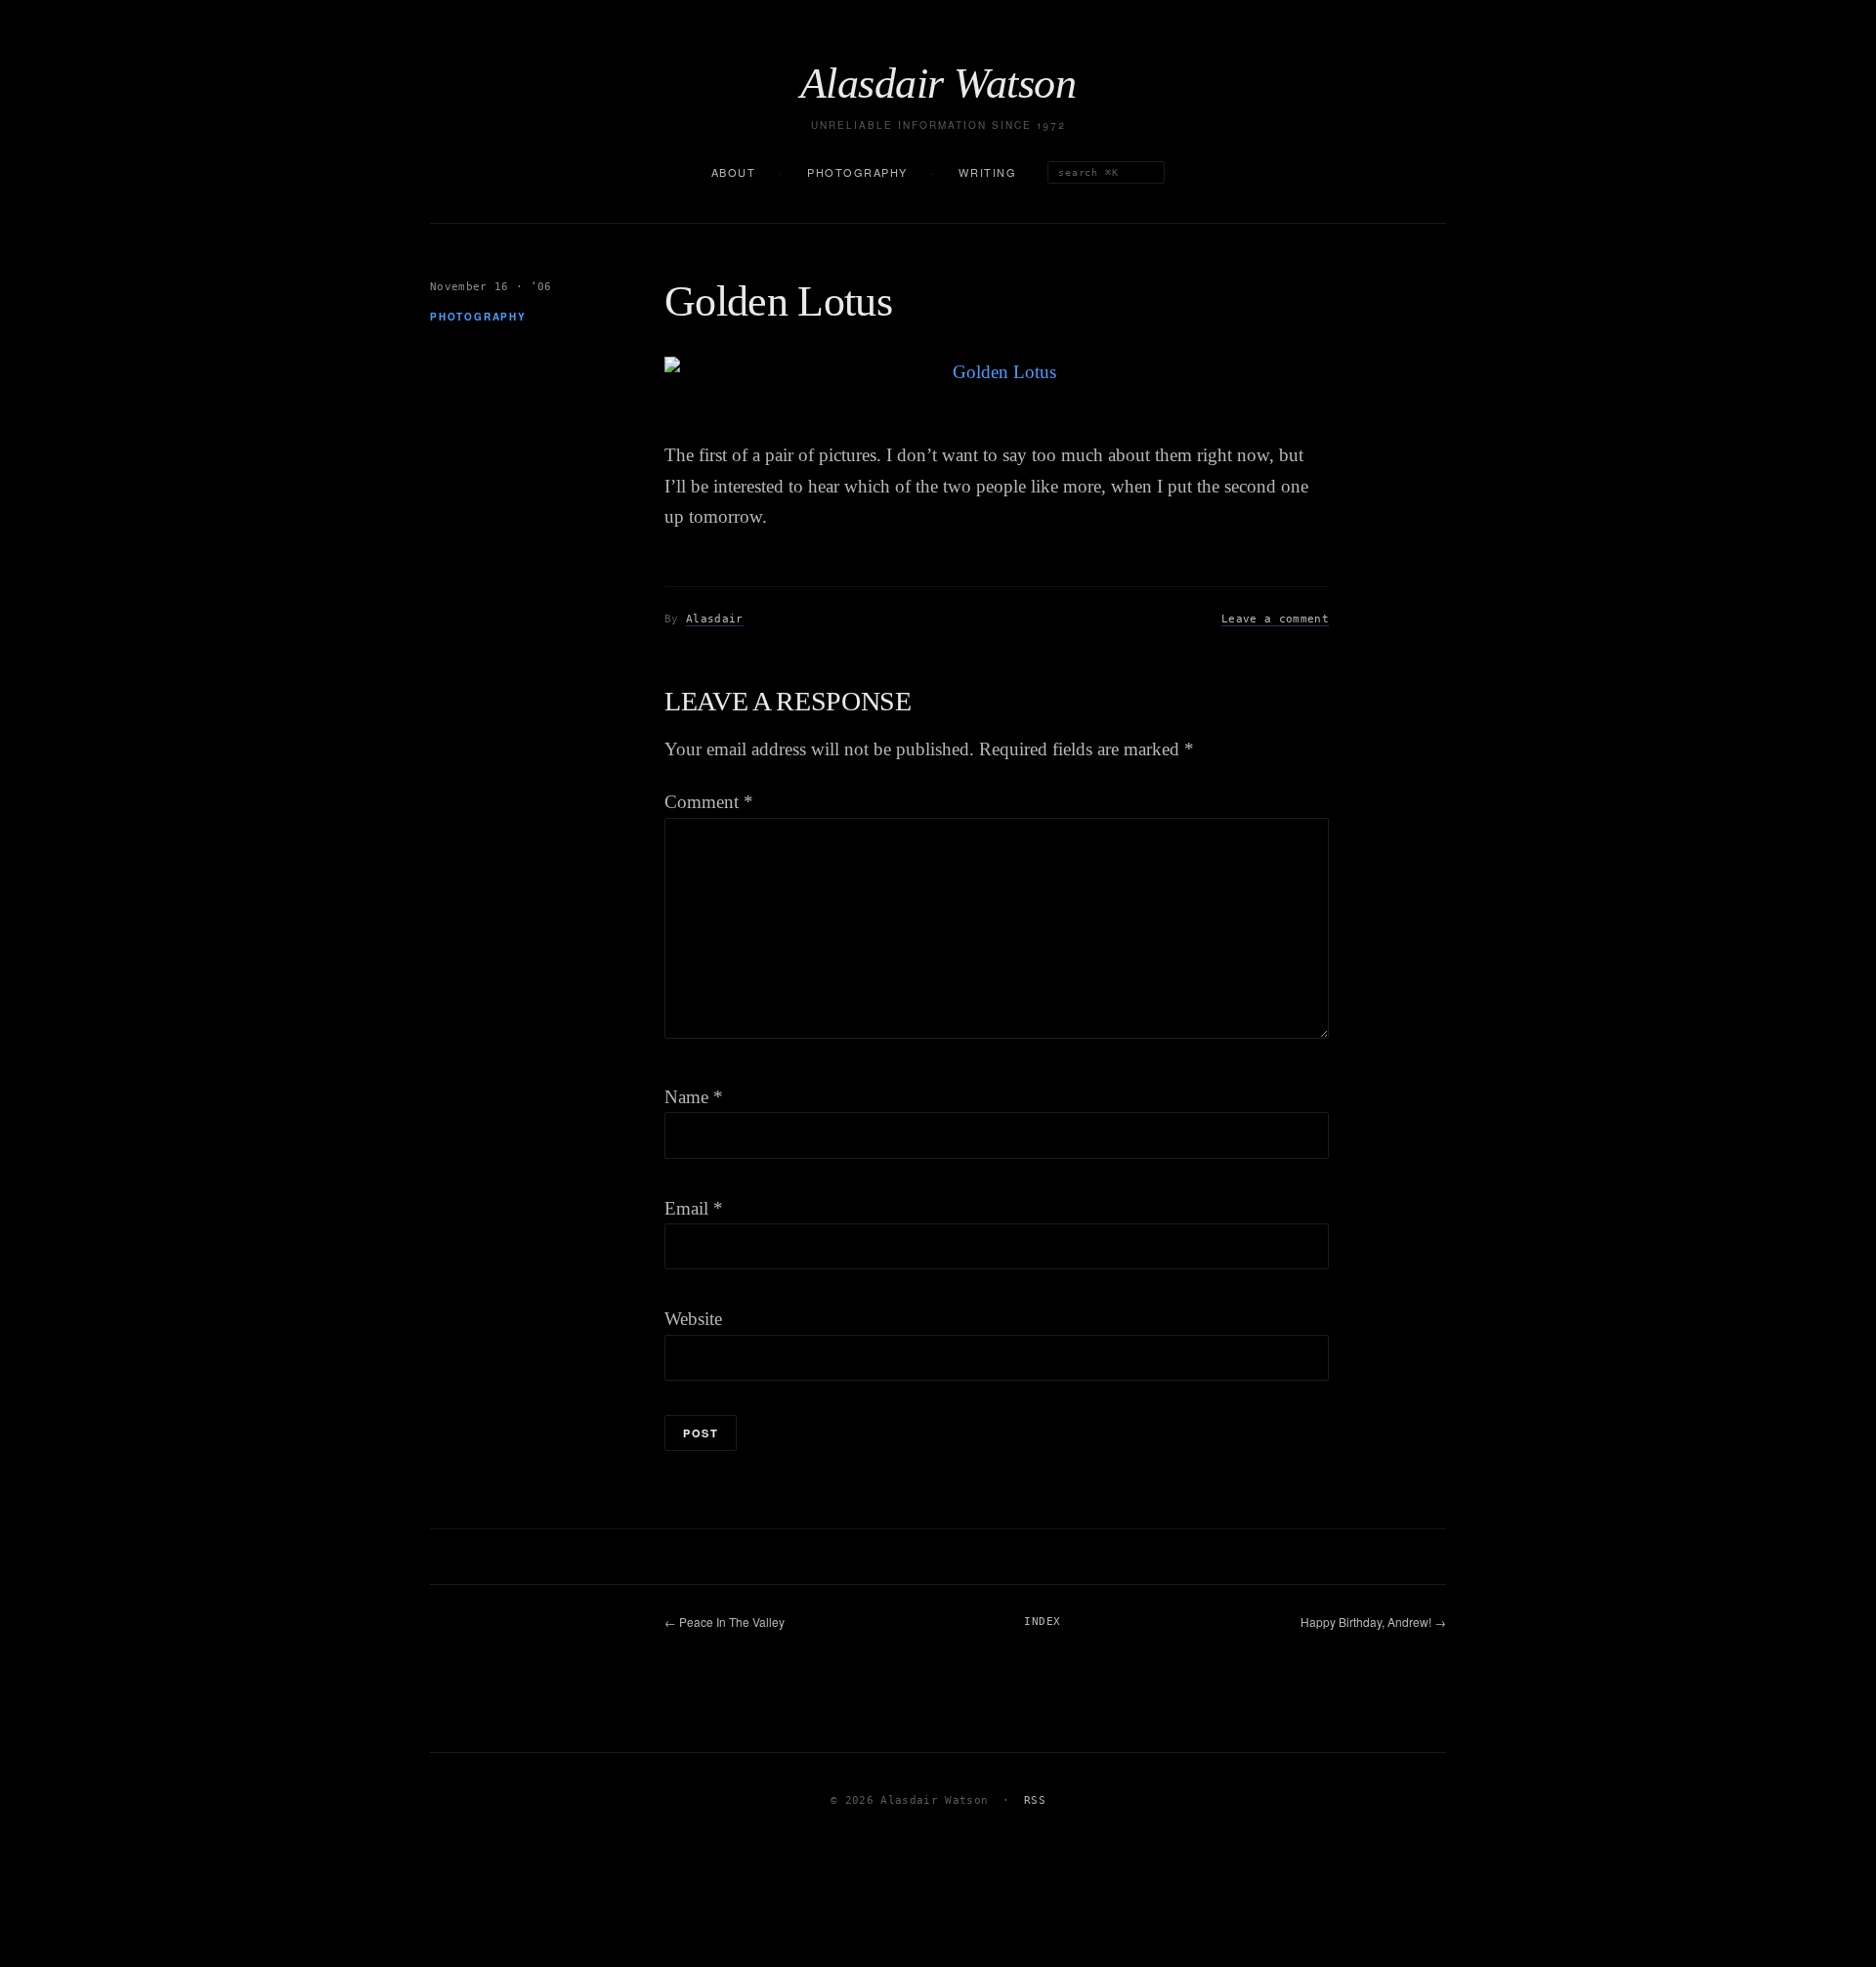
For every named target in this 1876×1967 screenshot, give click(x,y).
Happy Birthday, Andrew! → (1373, 1622)
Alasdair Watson (938, 84)
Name (694, 1097)
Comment (709, 802)
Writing (987, 172)
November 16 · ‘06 (491, 287)
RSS (1035, 1800)
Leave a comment (1275, 619)
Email (694, 1208)
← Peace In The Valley (725, 1622)
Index (1042, 1622)
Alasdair (715, 619)
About (734, 172)
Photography (857, 172)
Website (693, 1319)
